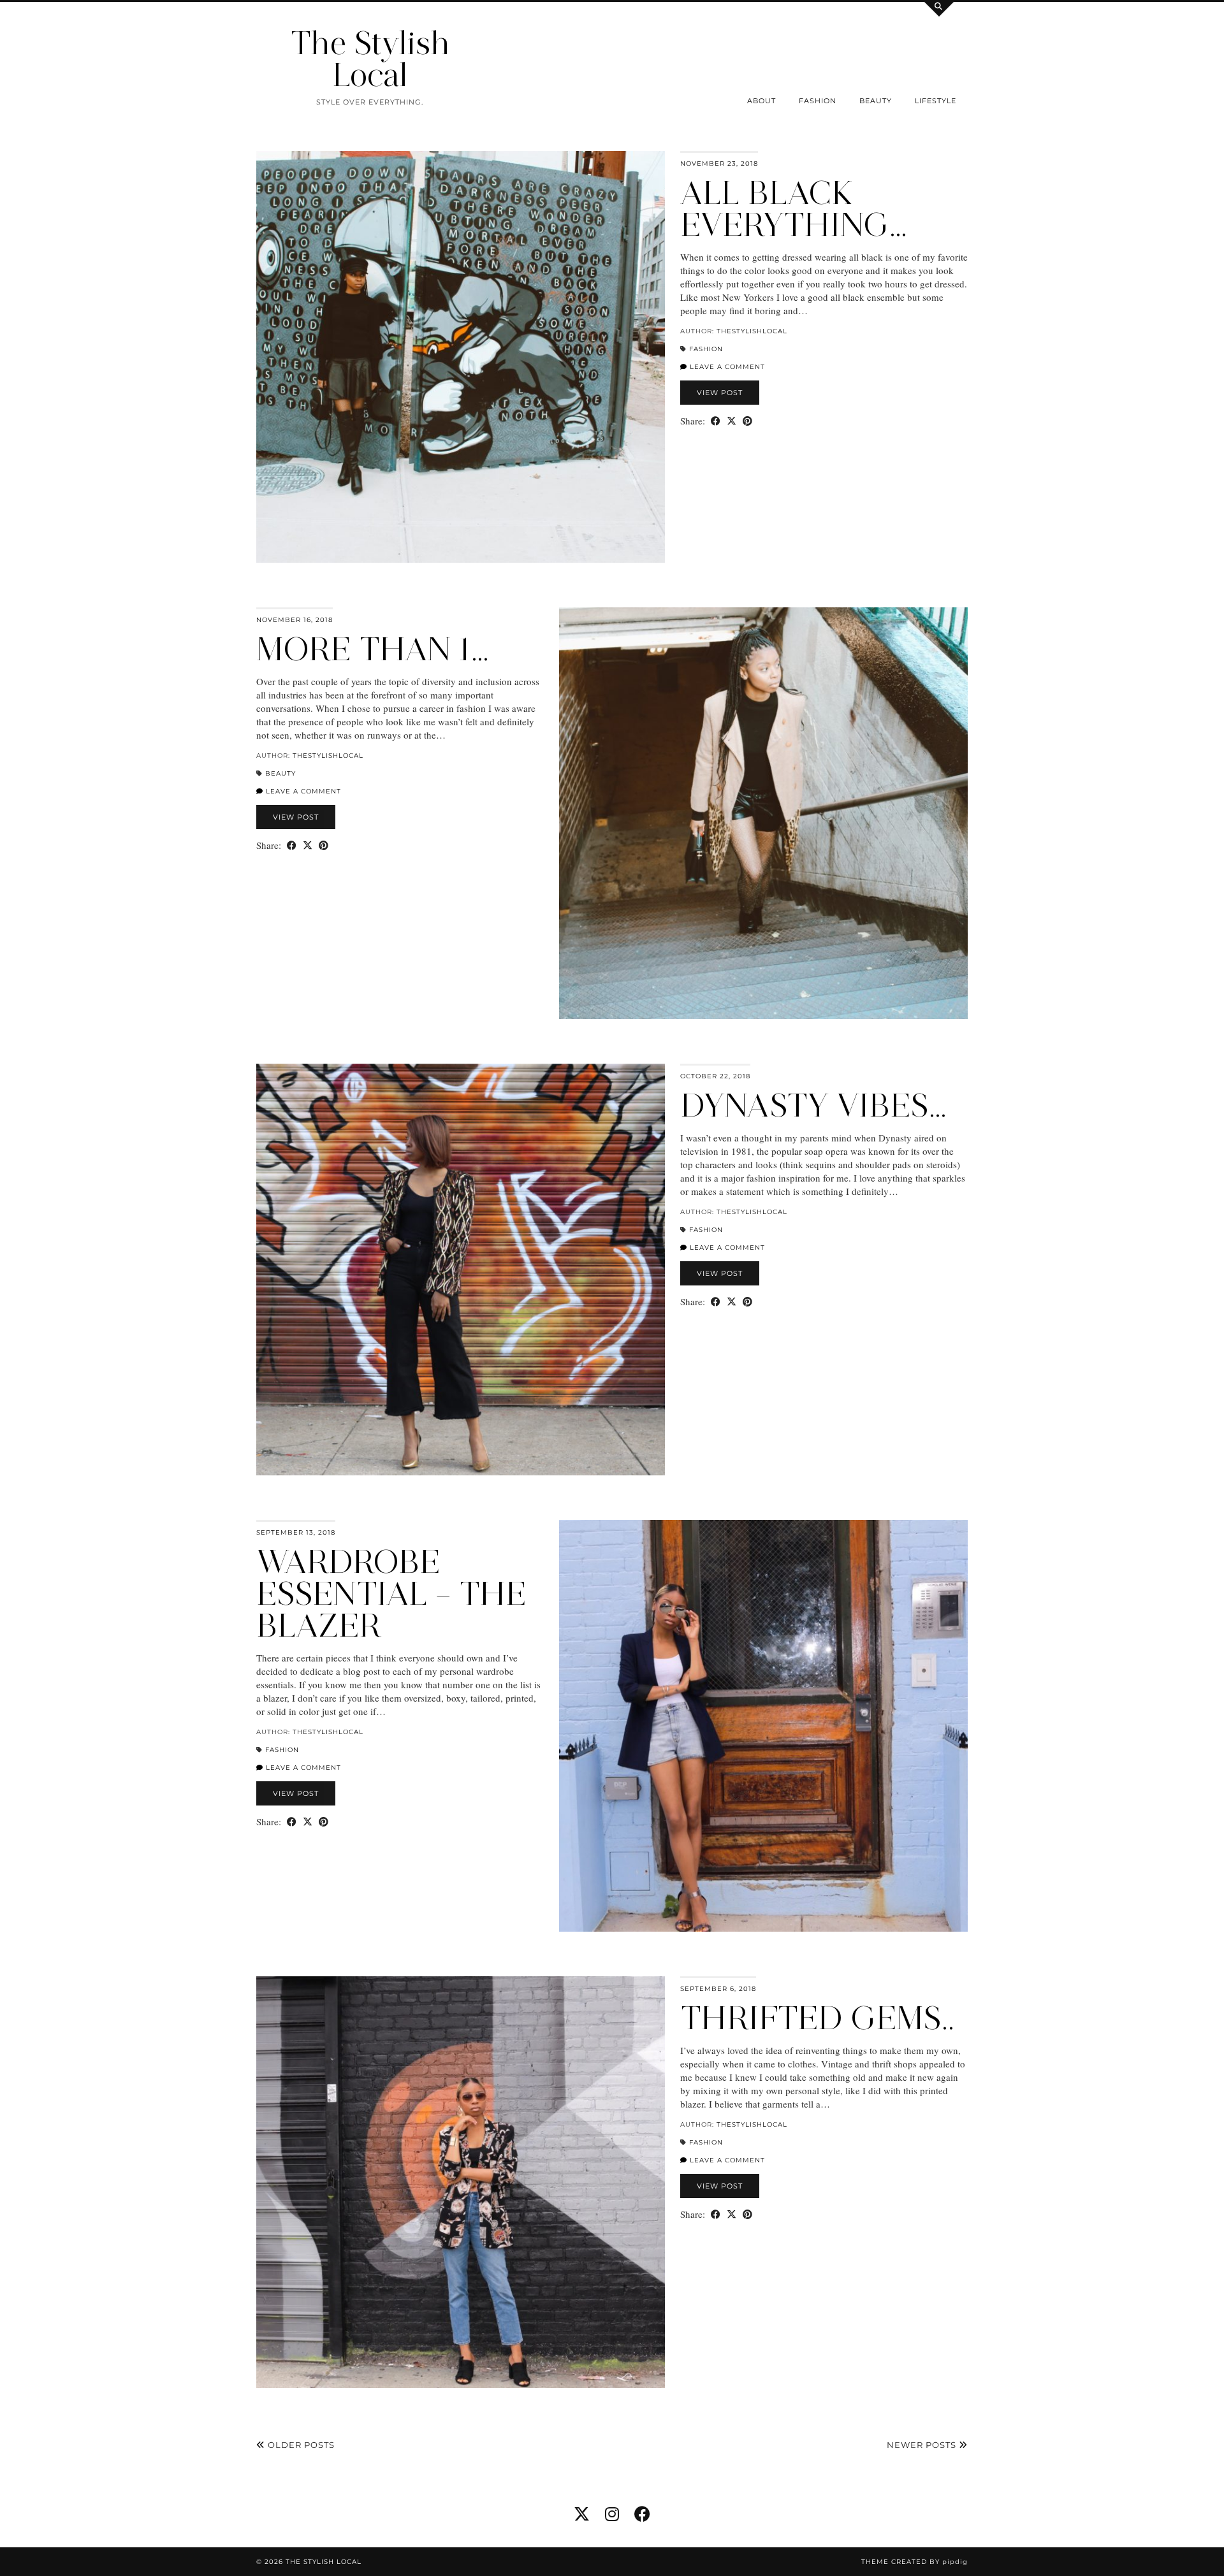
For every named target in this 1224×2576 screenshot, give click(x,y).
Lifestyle (936, 101)
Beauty (876, 101)
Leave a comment (726, 367)
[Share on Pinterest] (747, 421)
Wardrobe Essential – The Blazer (391, 1594)
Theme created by (914, 2562)
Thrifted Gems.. (817, 2018)
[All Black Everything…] (461, 357)
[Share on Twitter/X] (732, 421)
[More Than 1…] (763, 813)
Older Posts (300, 2445)
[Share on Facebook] (716, 421)
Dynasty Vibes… (813, 1105)
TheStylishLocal (752, 331)
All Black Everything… (794, 209)
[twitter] (582, 2514)
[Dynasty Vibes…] (461, 1270)
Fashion (818, 101)
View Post (720, 393)
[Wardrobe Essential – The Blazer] (763, 1726)
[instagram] (612, 2514)
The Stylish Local (370, 59)
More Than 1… (373, 649)
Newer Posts (923, 2445)
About (761, 101)
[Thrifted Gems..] (461, 2182)
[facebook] (642, 2514)
